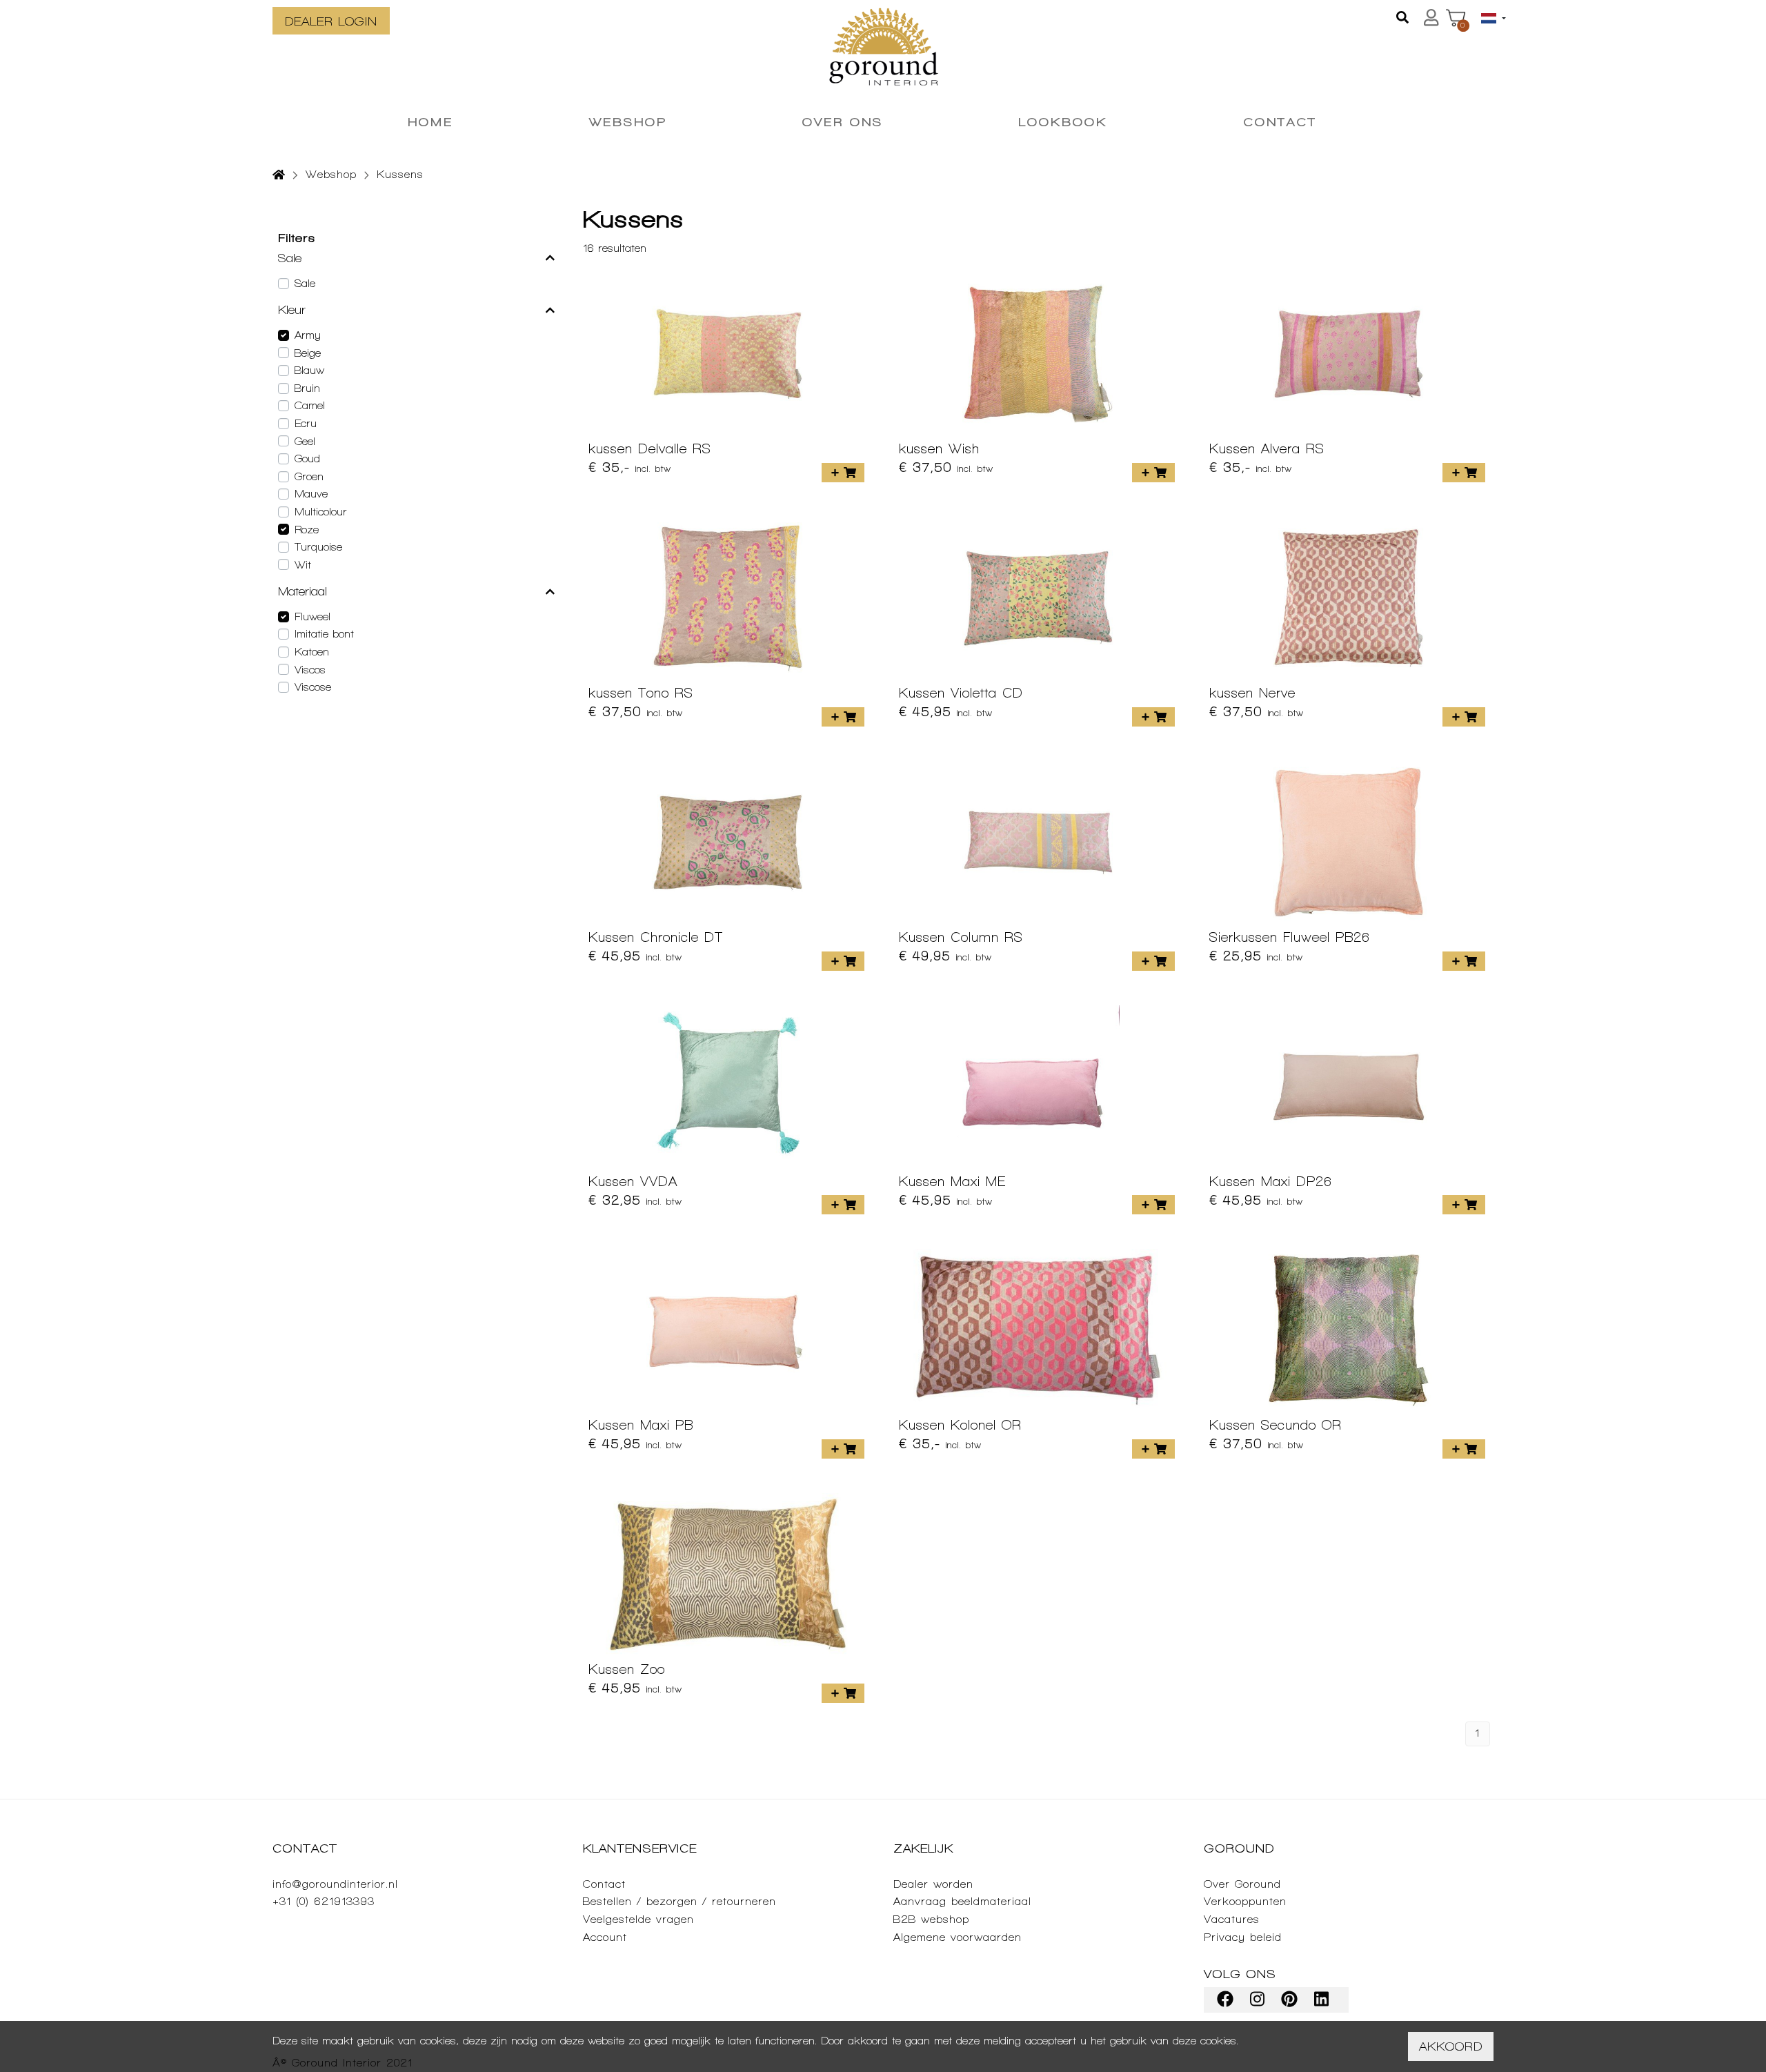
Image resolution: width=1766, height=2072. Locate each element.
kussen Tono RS (641, 693)
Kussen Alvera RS (1267, 448)
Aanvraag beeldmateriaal (962, 1901)
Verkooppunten (1245, 1901)
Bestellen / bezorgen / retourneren (679, 1901)
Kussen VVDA (633, 1181)
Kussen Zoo (627, 1669)
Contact (604, 1884)
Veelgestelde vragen (638, 1919)
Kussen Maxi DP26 (1271, 1181)
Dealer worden (933, 1884)
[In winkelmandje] (843, 473)
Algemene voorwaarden (958, 1937)
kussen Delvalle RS (650, 448)
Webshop (331, 174)
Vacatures (1232, 1919)
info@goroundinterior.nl (335, 1884)
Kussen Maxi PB (641, 1425)
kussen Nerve (1252, 693)
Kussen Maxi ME (952, 1181)
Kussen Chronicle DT (656, 937)
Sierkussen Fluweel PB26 (1290, 937)
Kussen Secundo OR (1276, 1425)
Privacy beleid (1243, 1937)
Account (605, 1937)
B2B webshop (931, 1919)
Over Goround (1242, 1884)
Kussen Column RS (961, 937)
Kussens (400, 174)
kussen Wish (939, 448)
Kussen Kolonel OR (960, 1425)
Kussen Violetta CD (961, 693)
